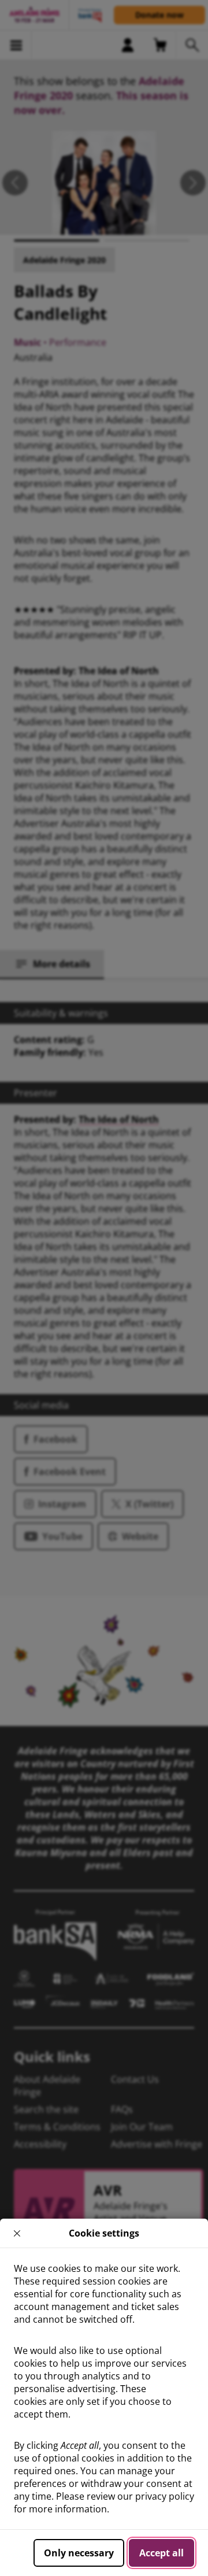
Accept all (161, 2553)
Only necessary (79, 2553)
